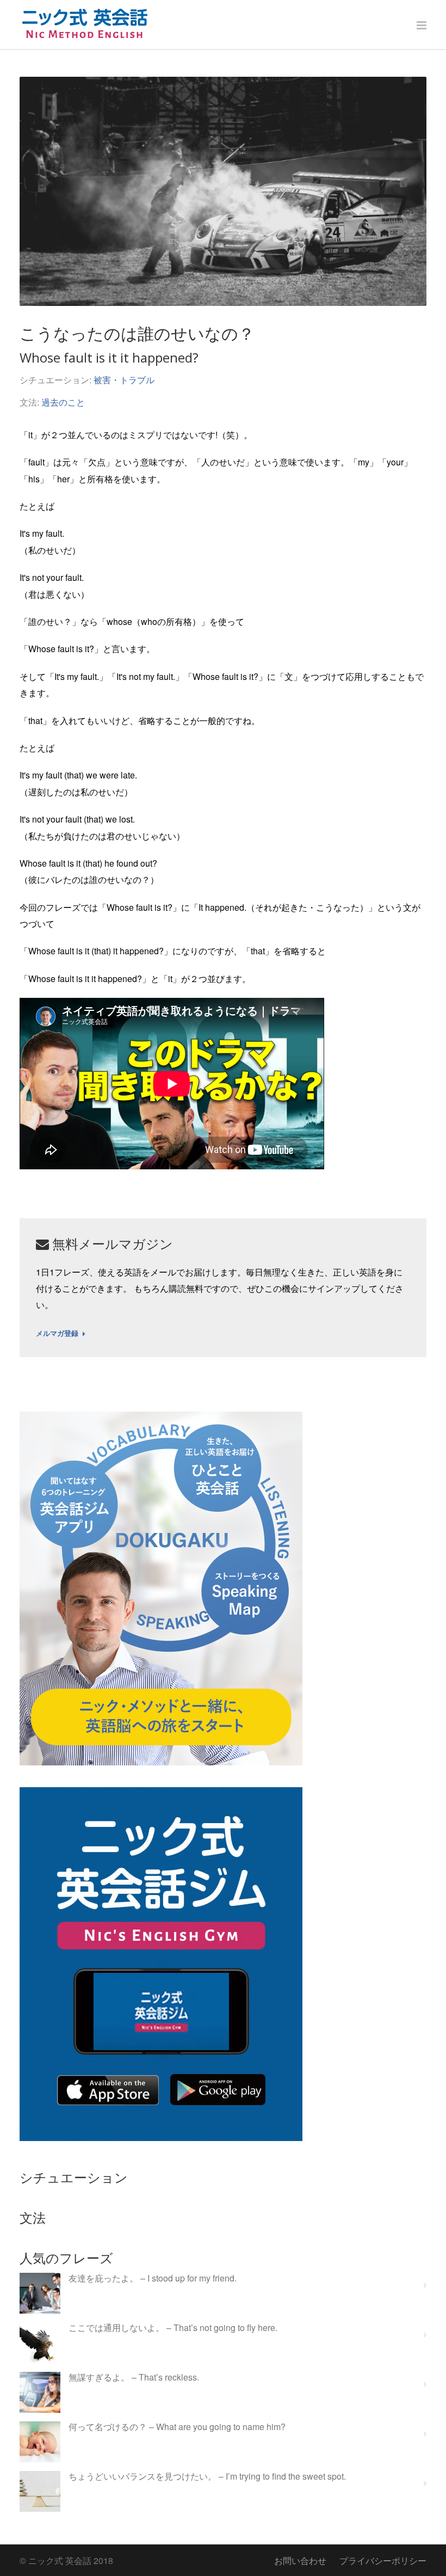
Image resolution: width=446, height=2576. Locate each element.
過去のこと (63, 402)
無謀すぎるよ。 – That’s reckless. (134, 2378)
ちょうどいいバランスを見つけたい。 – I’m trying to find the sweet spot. (207, 2477)
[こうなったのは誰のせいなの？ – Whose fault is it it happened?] (223, 191)
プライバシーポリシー (383, 2560)
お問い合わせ (300, 2560)
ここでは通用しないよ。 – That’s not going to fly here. (173, 2328)
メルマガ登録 (57, 1334)
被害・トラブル (124, 380)
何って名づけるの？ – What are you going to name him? (177, 2427)
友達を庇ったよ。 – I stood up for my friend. (153, 2278)
